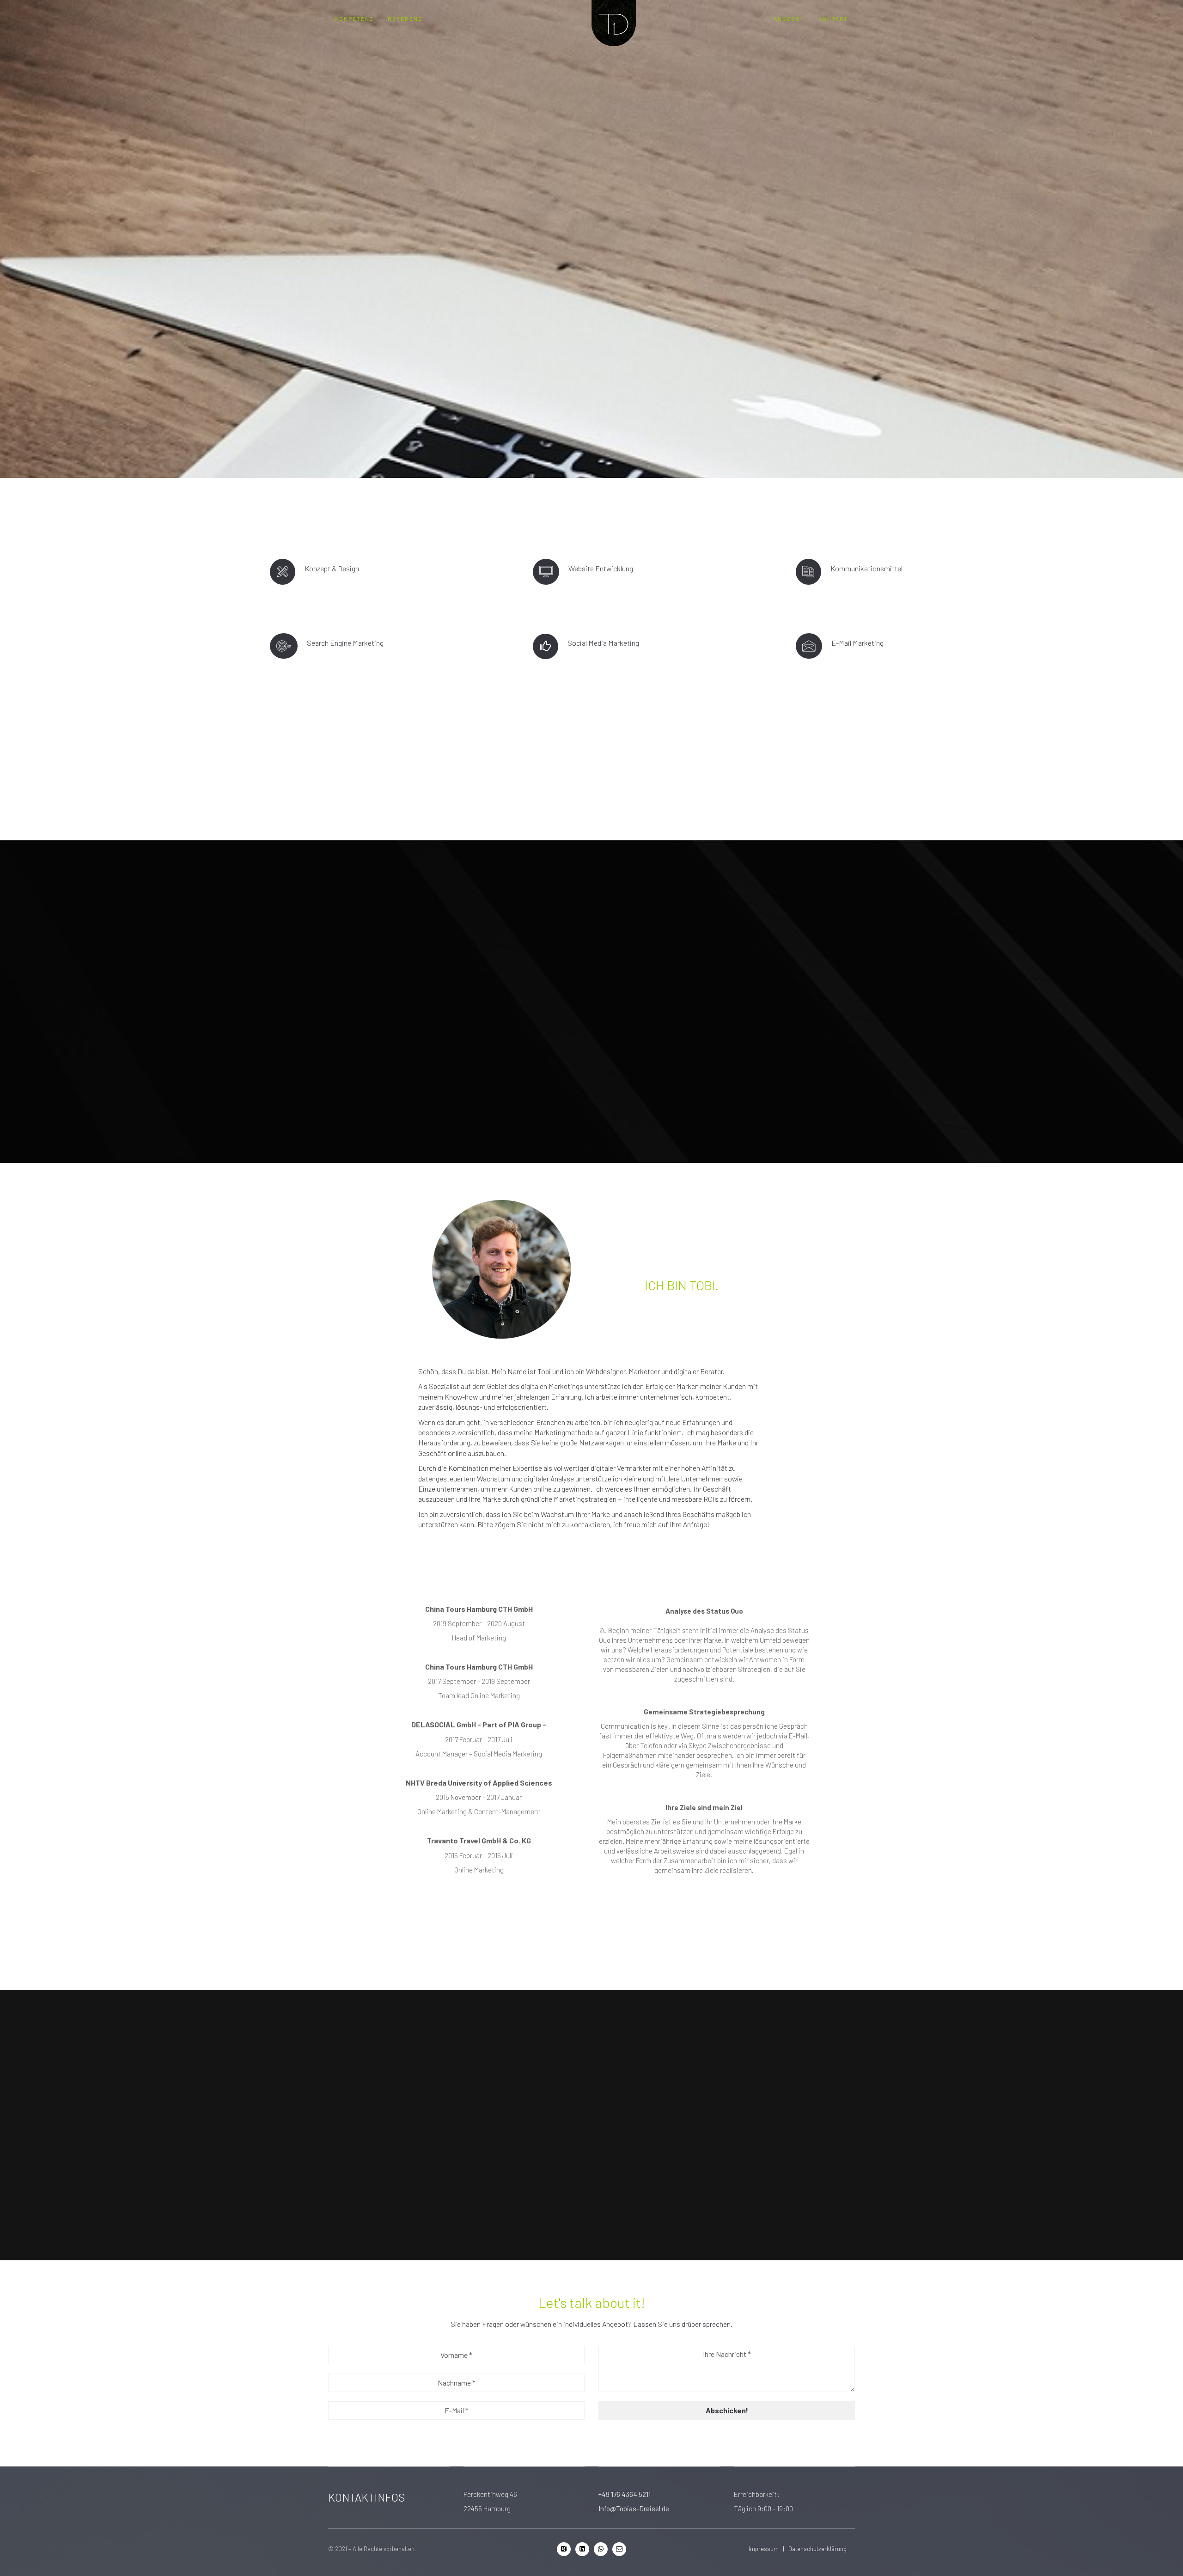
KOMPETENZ (354, 18)
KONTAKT (833, 18)
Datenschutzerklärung (817, 2549)
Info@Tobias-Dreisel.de (634, 2509)
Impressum (764, 2549)
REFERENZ (405, 18)
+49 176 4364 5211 (625, 2494)
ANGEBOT (789, 18)
